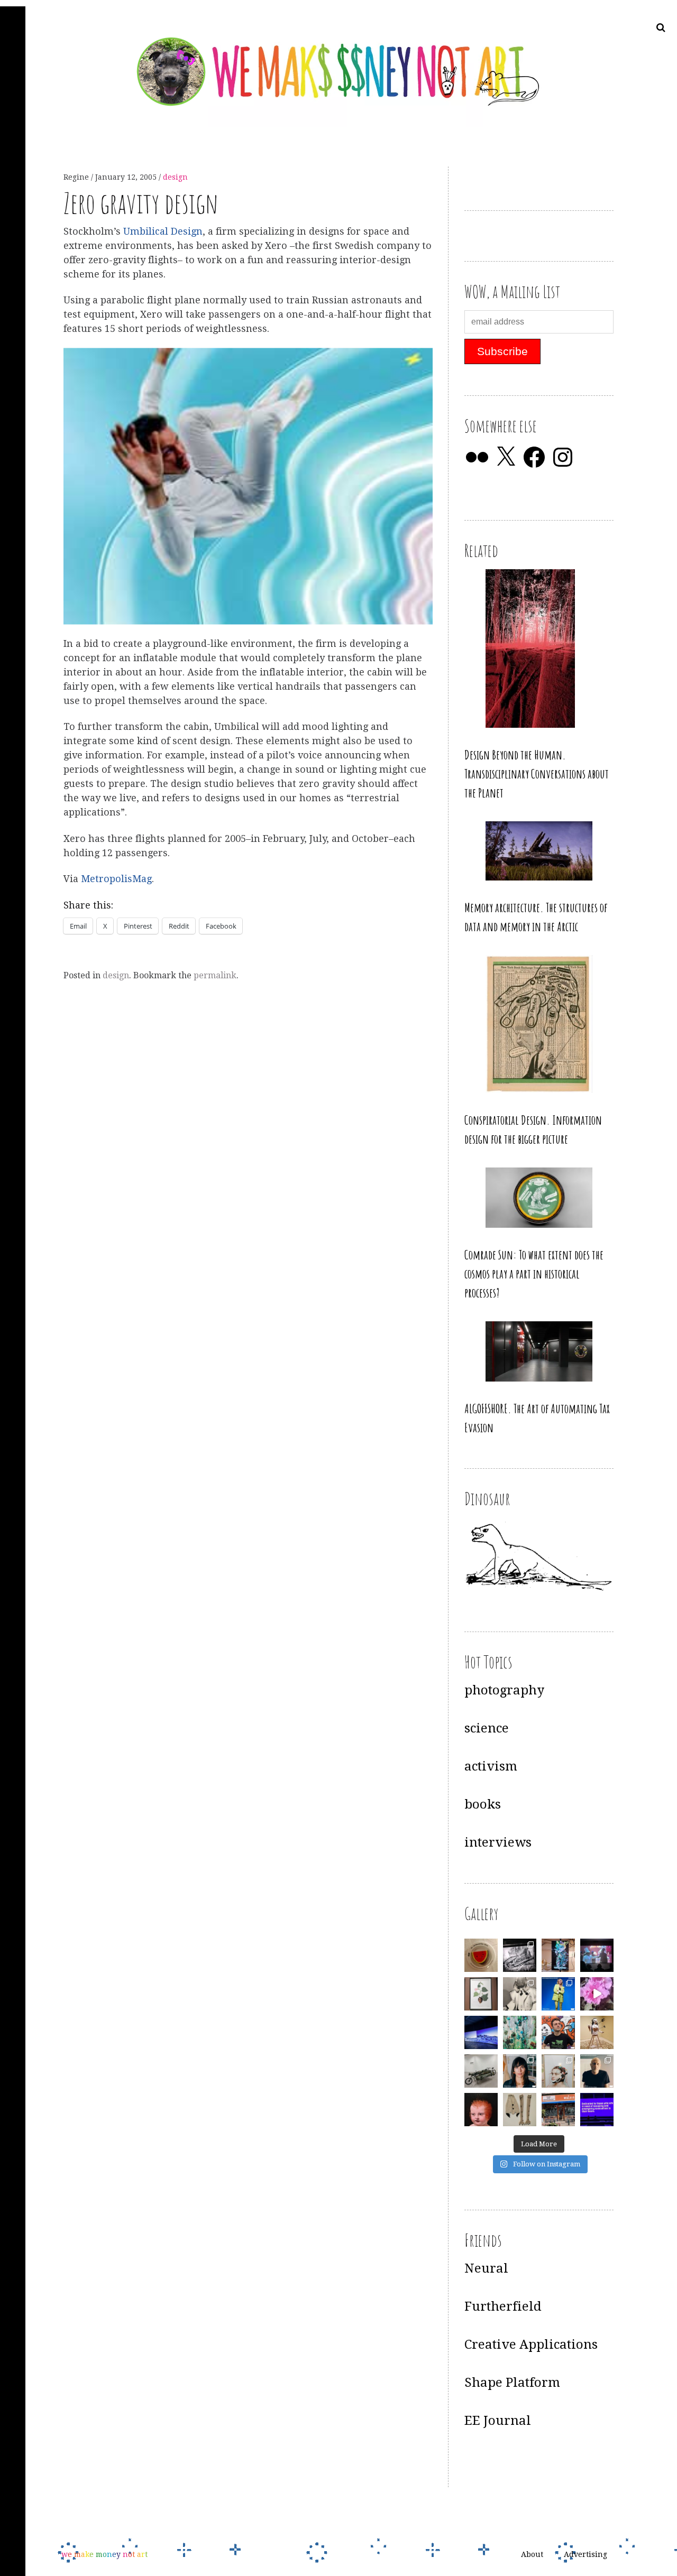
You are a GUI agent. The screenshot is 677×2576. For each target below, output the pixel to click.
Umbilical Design (163, 231)
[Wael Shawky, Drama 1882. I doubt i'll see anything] (597, 1955)
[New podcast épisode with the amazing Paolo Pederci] (558, 2032)
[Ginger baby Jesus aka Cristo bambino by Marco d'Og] (481, 2110)
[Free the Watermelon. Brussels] (558, 2110)
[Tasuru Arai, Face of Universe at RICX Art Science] (597, 1994)
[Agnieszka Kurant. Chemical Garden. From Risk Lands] (520, 2032)
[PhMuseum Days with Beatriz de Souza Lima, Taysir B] (558, 2071)
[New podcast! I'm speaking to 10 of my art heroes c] (597, 2071)
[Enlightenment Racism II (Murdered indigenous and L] (481, 1994)
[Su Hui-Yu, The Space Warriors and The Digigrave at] (597, 2110)
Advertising (585, 2554)
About (532, 2554)
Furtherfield (503, 2306)
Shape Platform (512, 2383)
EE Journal (498, 2421)
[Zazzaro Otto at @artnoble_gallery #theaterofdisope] (481, 2071)
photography (504, 1690)
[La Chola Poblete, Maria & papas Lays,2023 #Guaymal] (597, 2032)
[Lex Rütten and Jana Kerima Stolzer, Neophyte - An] (558, 1955)
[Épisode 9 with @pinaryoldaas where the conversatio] (558, 1994)
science (487, 1728)
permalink (215, 975)
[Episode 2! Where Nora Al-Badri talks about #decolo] (520, 2071)
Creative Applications (531, 2345)
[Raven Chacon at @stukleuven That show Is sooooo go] (481, 2032)
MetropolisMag (116, 879)
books (483, 1804)
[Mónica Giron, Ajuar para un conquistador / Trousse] (520, 2110)
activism (491, 1766)
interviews (498, 1842)
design (175, 177)
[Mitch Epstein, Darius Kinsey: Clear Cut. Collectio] (520, 1955)
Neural (486, 2268)
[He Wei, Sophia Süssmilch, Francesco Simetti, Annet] (520, 1994)
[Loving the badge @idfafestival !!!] (481, 1955)
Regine (77, 177)
